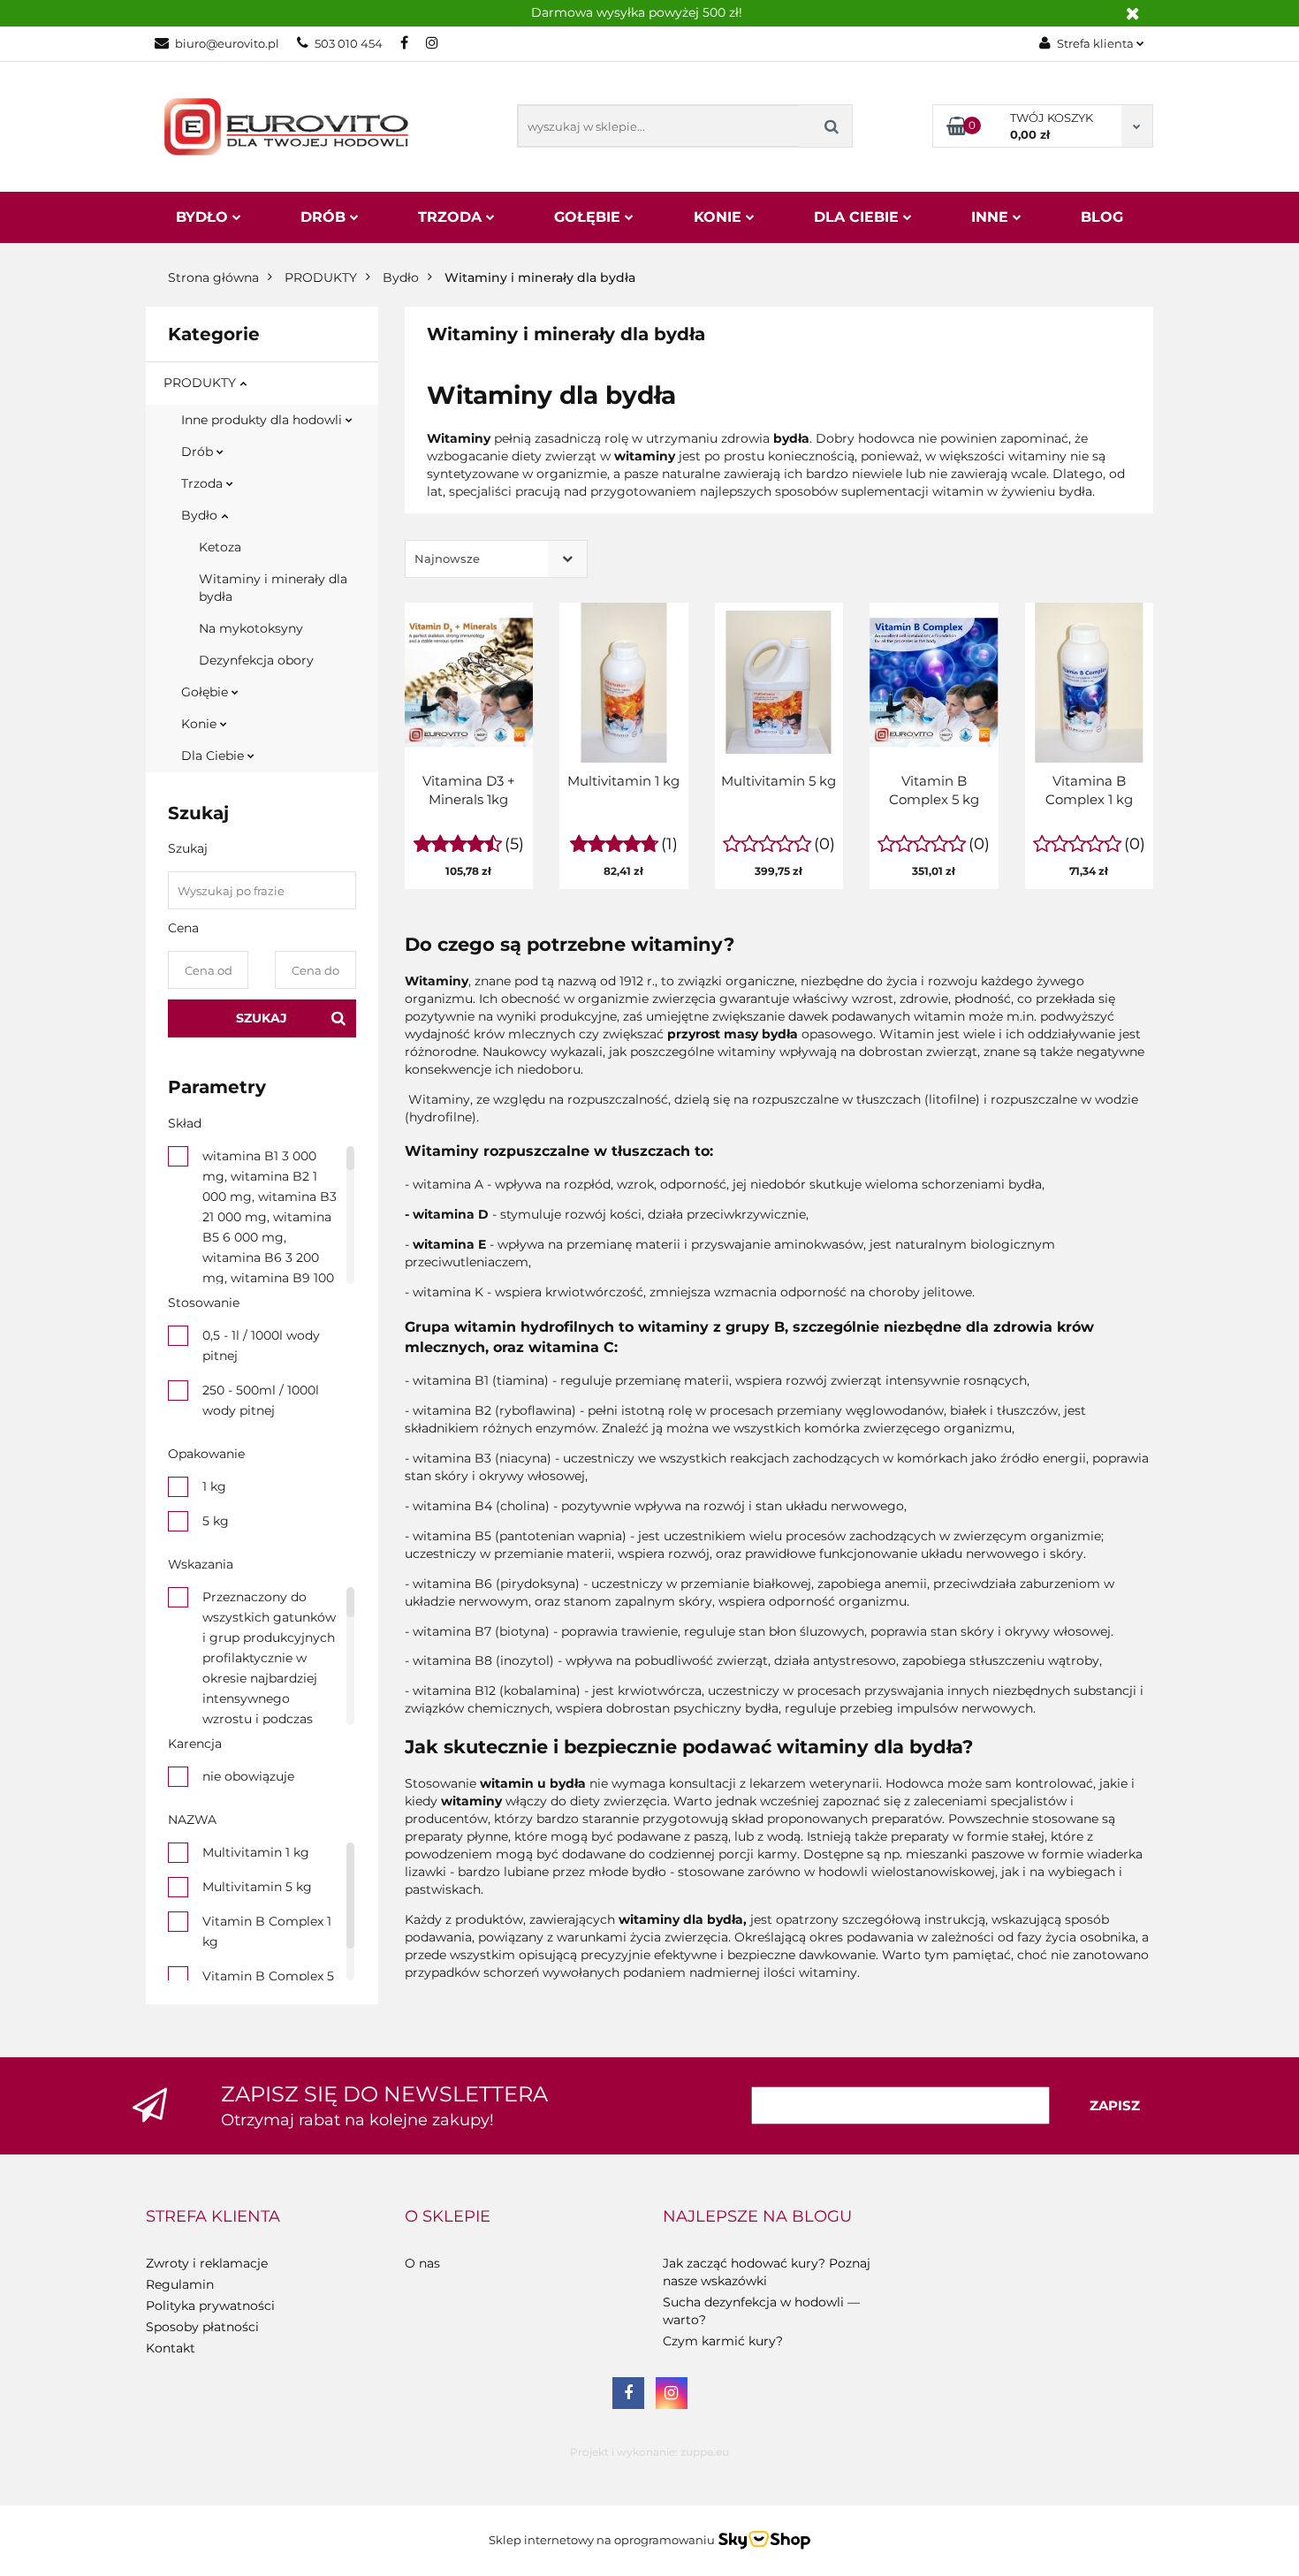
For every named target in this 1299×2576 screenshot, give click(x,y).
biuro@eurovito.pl (227, 43)
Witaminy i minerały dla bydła (273, 588)
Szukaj (262, 1018)
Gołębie (589, 217)
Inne (992, 217)
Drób (325, 217)
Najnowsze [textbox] (447, 559)
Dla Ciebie (858, 217)
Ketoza (220, 547)
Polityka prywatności (210, 2306)
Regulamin (180, 2284)
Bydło (204, 217)
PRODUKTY (201, 383)
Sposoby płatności (202, 2327)
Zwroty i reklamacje (207, 2263)
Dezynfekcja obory (256, 660)
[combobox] (496, 559)
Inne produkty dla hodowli (263, 420)
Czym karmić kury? (723, 2341)
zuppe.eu (705, 2452)
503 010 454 (349, 43)
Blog (1102, 217)
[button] (213, 2217)
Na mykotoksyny (251, 628)
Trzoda (452, 217)
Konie (720, 217)
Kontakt (171, 2348)
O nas (422, 2263)
